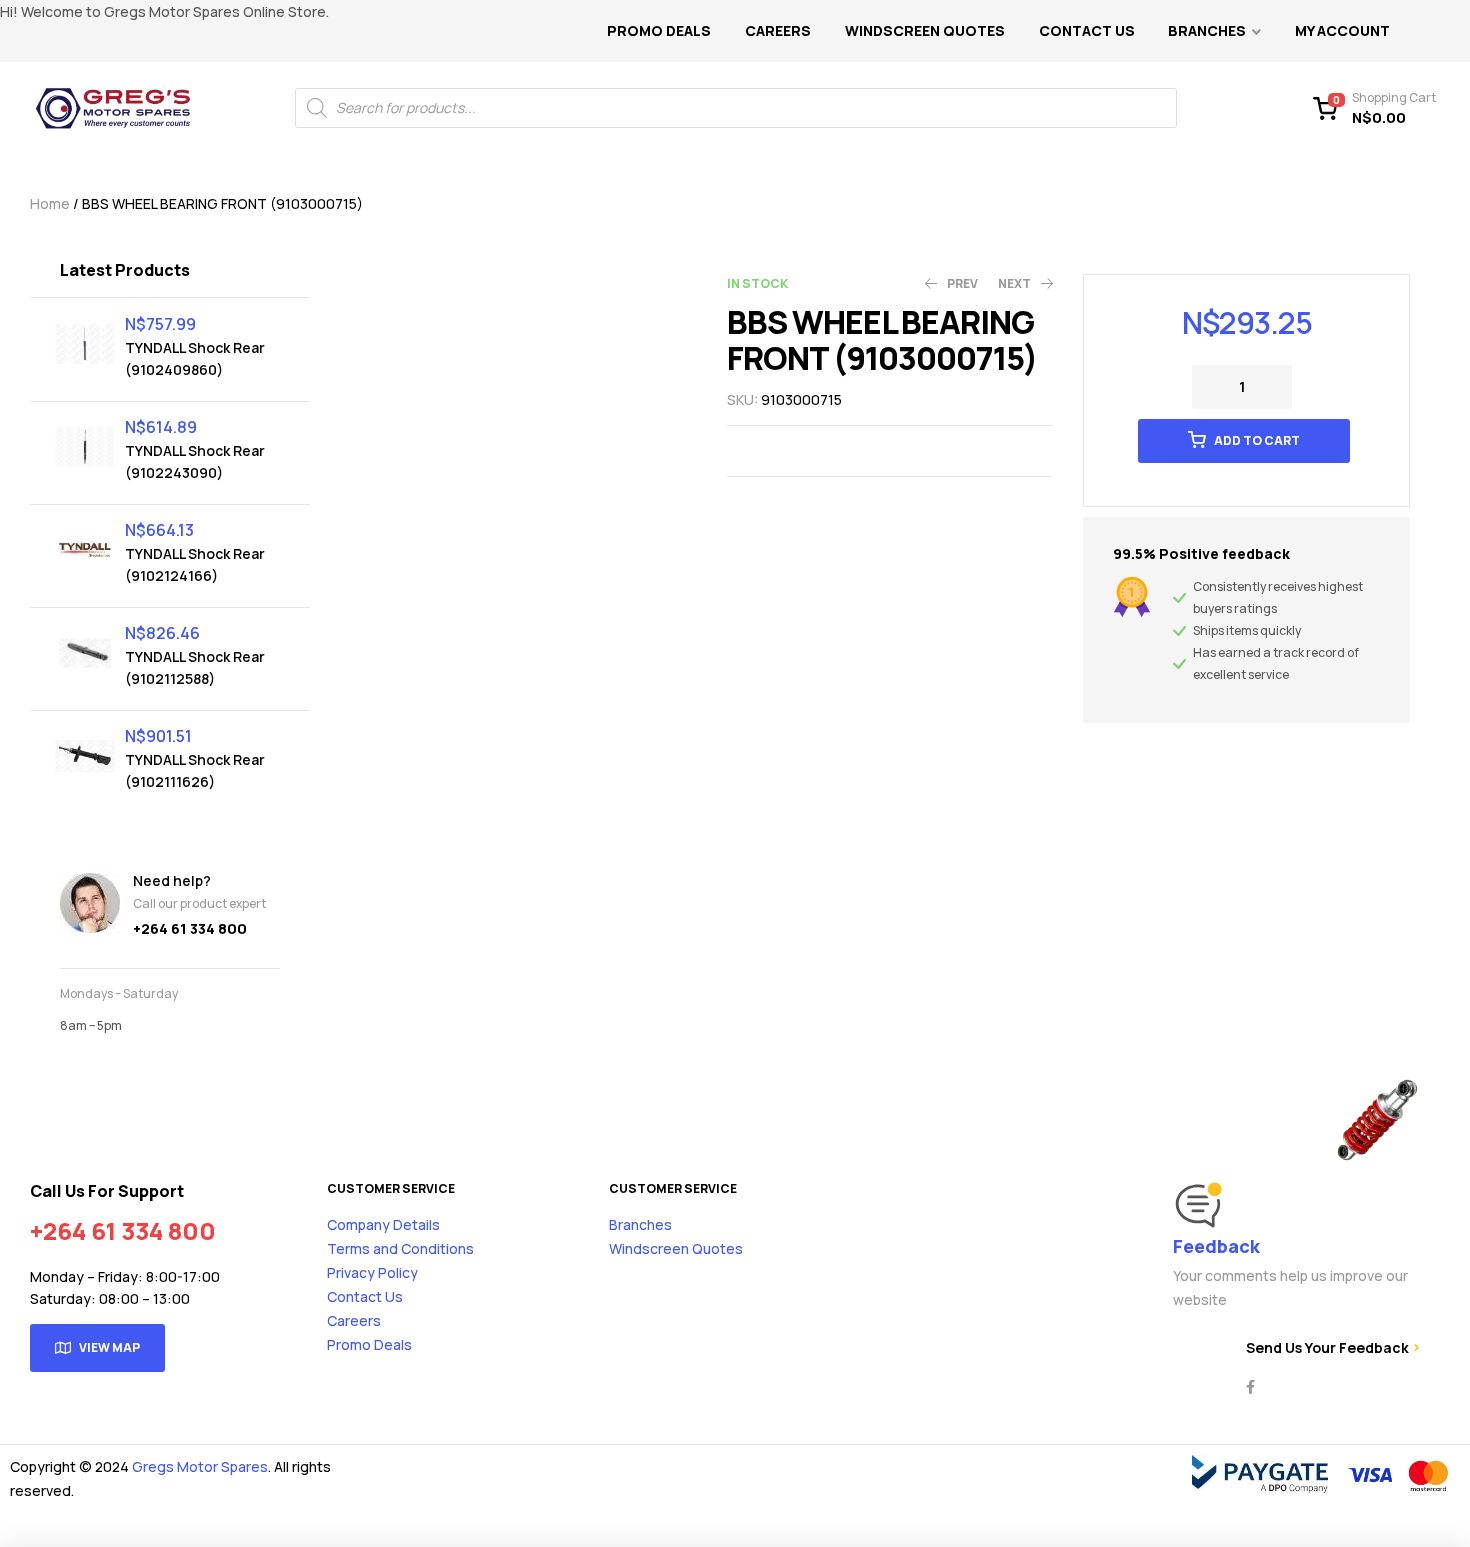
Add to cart (1257, 440)
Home (50, 203)
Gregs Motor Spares (200, 1466)
